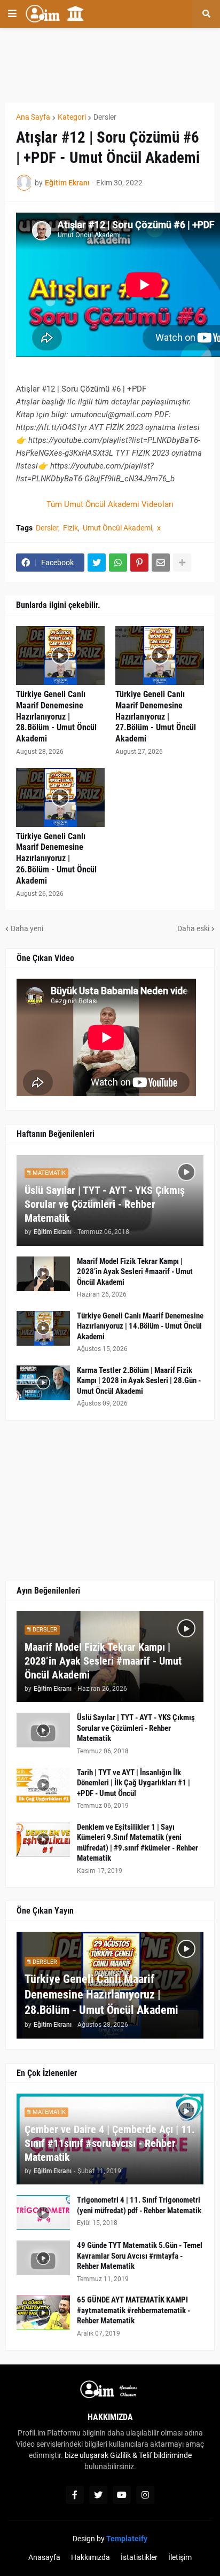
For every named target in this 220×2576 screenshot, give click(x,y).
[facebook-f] (75, 2495)
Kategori (72, 117)
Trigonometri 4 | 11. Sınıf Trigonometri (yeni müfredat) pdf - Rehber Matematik (139, 2205)
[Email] (161, 563)
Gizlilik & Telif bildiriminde (151, 2455)
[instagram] (145, 2495)
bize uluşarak (87, 2455)
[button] (12, 14)
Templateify (127, 2539)
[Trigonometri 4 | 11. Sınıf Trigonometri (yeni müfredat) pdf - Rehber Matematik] (43, 2212)
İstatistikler (139, 2557)
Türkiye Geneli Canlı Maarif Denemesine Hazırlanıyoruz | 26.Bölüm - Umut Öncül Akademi (56, 858)
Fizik (70, 528)
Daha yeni (27, 928)
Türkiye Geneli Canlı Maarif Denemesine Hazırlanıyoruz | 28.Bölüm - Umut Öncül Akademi (56, 716)
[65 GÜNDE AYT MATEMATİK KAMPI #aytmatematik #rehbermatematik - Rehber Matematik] (43, 2312)
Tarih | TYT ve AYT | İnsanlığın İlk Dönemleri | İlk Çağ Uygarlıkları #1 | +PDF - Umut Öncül (133, 1783)
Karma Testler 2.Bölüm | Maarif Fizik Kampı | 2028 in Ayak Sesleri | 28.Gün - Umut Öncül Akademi (139, 1381)
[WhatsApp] (118, 563)
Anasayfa (44, 2557)
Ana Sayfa (33, 117)
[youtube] (122, 2495)
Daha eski (193, 928)
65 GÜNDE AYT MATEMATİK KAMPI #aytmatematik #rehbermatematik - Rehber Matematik (133, 2310)
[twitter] (98, 2495)
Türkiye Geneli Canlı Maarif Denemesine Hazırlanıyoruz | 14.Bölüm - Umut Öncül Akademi (140, 1326)
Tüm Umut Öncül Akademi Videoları (110, 504)
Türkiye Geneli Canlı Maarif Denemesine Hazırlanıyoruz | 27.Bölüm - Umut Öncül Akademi (156, 716)
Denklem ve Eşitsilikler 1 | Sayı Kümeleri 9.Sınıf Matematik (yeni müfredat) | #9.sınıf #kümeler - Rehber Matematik (137, 1843)
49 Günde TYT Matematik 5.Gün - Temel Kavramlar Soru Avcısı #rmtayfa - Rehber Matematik (140, 2256)
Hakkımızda (91, 2557)
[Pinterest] (139, 563)
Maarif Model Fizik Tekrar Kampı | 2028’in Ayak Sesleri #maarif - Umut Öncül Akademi (135, 1272)
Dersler (105, 117)
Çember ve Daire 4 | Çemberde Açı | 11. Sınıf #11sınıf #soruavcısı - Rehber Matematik (110, 2143)
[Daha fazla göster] (182, 563)
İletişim (180, 2557)
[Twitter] (97, 563)
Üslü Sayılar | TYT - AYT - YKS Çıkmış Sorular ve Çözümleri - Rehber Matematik (105, 1204)
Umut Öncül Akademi (117, 528)
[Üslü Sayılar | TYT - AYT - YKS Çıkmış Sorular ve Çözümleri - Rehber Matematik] (43, 1730)
